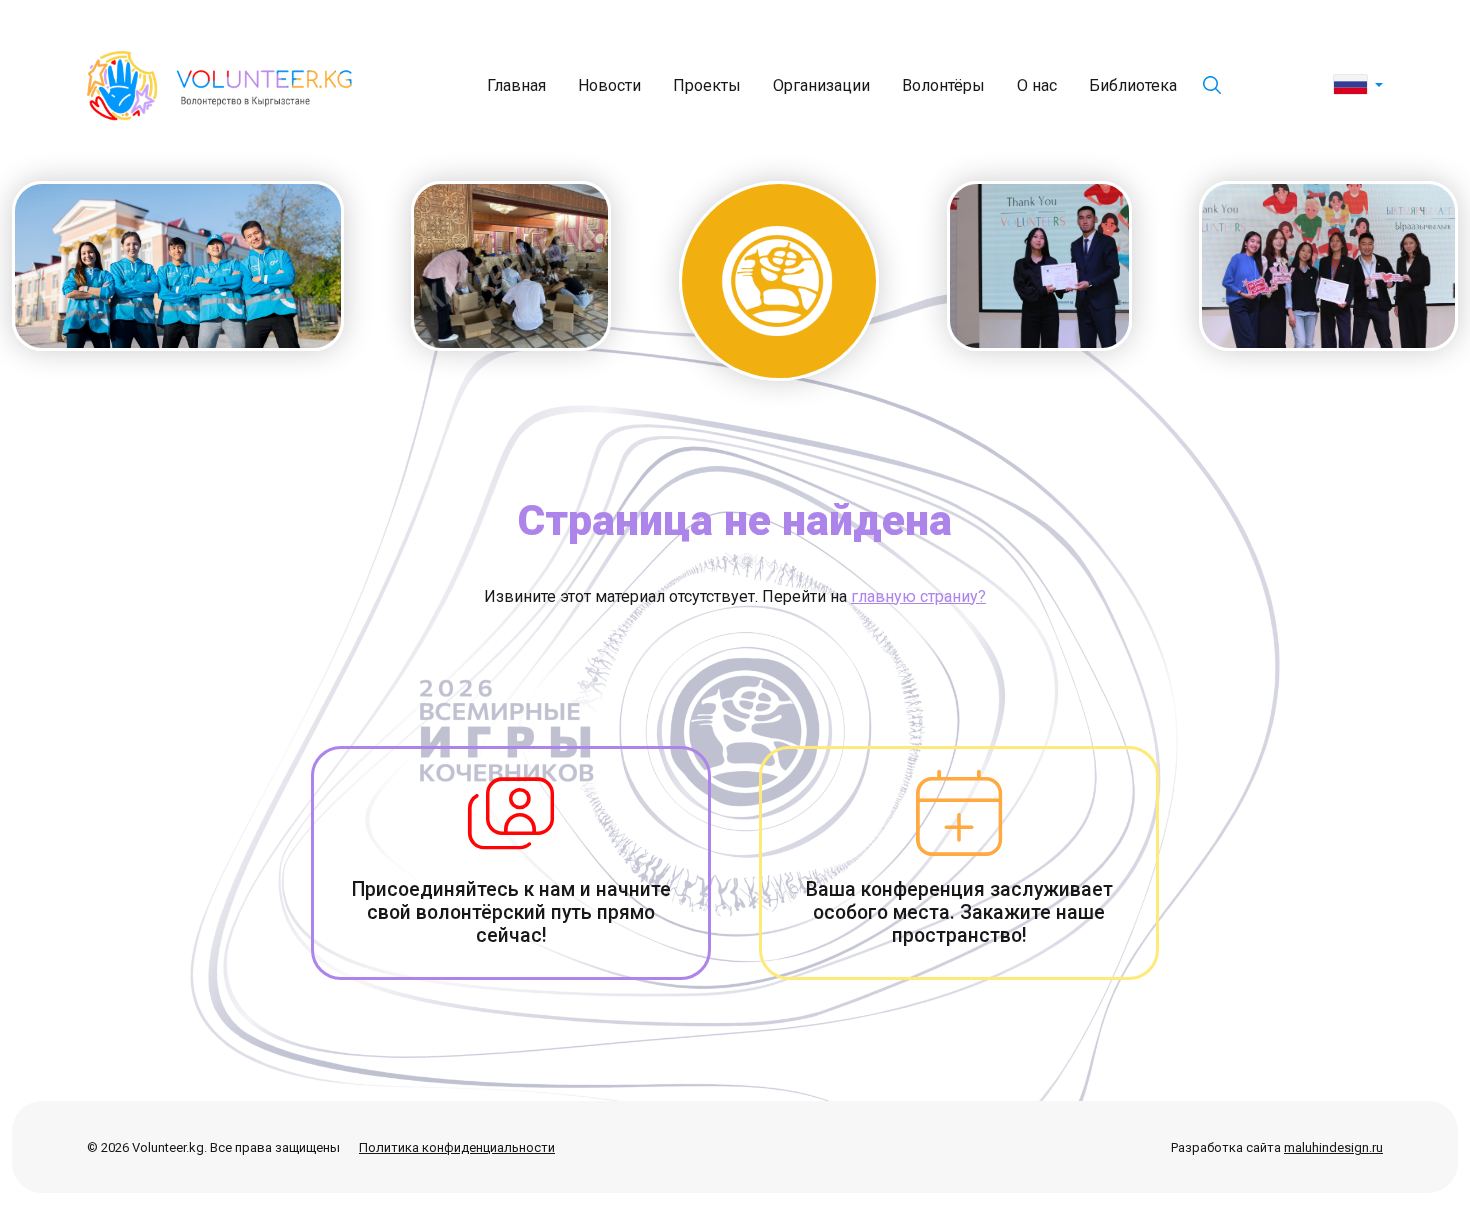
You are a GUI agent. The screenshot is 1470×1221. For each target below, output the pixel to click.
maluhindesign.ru (1333, 1147)
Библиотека (1133, 85)
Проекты (707, 85)
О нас (1037, 85)
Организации (821, 85)
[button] (1358, 86)
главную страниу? (918, 596)
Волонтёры (943, 85)
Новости (609, 85)
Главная (516, 85)
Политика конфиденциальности (457, 1147)
